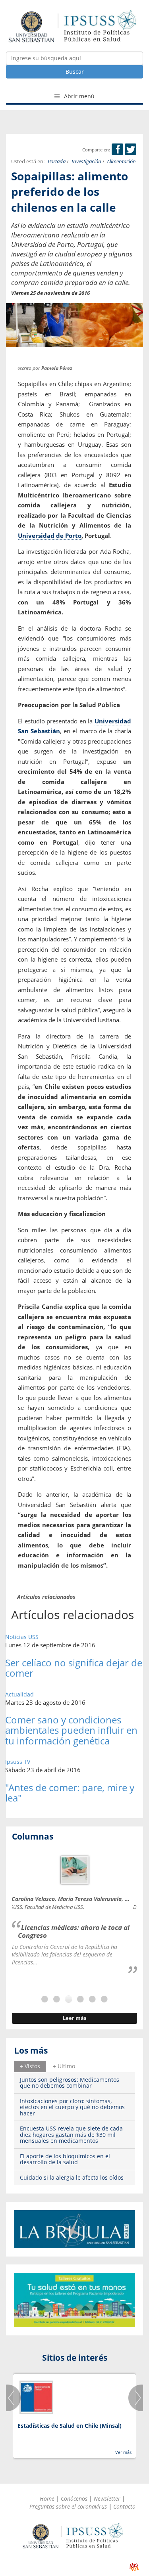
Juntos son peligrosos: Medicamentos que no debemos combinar (70, 2083)
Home (47, 2499)
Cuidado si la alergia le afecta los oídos (72, 2177)
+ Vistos (30, 2066)
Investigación (86, 162)
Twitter (131, 149)
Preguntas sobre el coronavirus (68, 2506)
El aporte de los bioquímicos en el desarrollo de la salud (65, 2159)
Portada (57, 162)
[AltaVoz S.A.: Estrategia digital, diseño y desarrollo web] (134, 2567)
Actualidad (19, 1694)
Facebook (117, 149)
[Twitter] (131, 150)
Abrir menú (78, 96)
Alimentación (121, 162)
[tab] (30, 2066)
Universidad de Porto (50, 535)
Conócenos (74, 2499)
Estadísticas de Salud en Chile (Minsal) (70, 2426)
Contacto (124, 2506)
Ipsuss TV (18, 1762)
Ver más (123, 2452)
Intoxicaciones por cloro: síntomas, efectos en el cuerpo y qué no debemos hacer (72, 2107)
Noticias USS (22, 1637)
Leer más (74, 2018)
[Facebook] (117, 150)
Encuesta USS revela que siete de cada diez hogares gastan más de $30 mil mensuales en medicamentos (71, 2134)
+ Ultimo (64, 2066)
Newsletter (107, 2499)
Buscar (75, 72)
